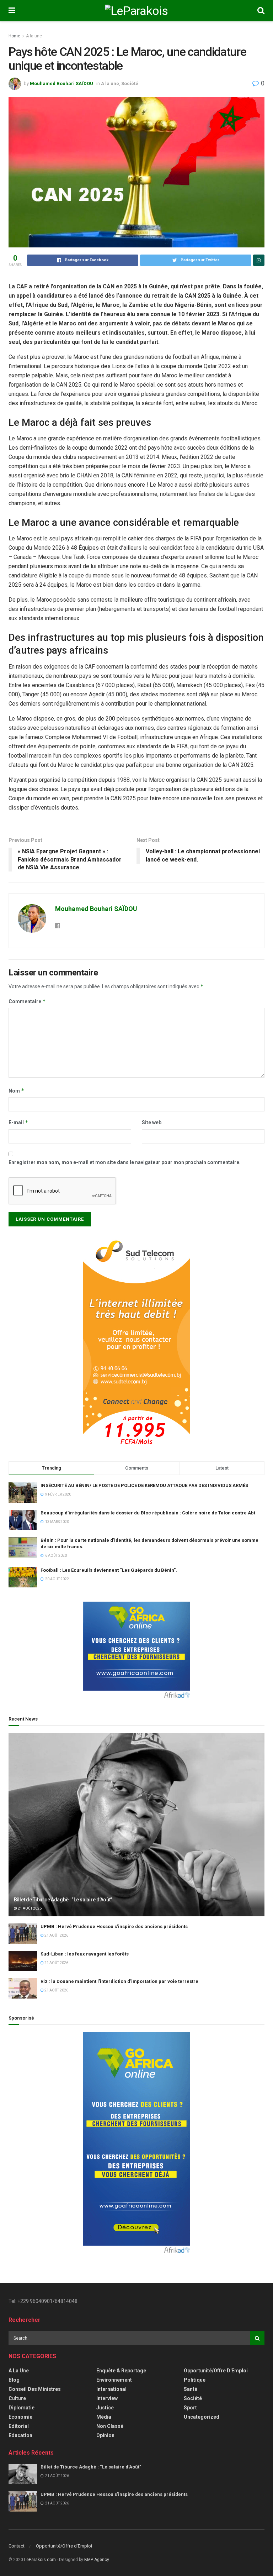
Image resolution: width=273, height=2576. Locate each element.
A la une (34, 36)
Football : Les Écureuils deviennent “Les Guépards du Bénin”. (109, 1570)
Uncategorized (202, 2417)
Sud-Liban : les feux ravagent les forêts (85, 1954)
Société (130, 83)
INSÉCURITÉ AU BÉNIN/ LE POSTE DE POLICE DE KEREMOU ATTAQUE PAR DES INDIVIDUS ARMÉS (144, 1485)
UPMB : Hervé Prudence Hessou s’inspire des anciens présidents (114, 1926)
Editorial (19, 2426)
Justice (105, 2408)
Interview (107, 2398)
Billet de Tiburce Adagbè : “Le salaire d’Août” (63, 1900)
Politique (195, 2380)
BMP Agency (97, 2560)
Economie (20, 2417)
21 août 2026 (29, 1908)
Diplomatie (22, 2408)
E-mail (18, 1122)
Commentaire (27, 1001)
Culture (17, 2398)
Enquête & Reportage (121, 2371)
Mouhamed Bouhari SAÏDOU (61, 83)
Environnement (114, 2380)
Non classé (110, 2426)
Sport (190, 2408)
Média (104, 2417)
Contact (17, 2546)
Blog (14, 2380)
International (111, 2389)
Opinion (105, 2435)
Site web (152, 1122)
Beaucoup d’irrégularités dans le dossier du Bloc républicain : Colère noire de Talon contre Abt (148, 1513)
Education (20, 2435)
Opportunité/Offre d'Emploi (216, 2371)
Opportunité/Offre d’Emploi (64, 2546)
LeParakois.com (40, 2560)
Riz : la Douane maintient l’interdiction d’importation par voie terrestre (119, 1981)
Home (14, 36)
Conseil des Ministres (35, 2389)
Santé (191, 2389)
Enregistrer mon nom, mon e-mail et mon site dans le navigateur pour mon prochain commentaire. (125, 1162)
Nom (17, 1091)
